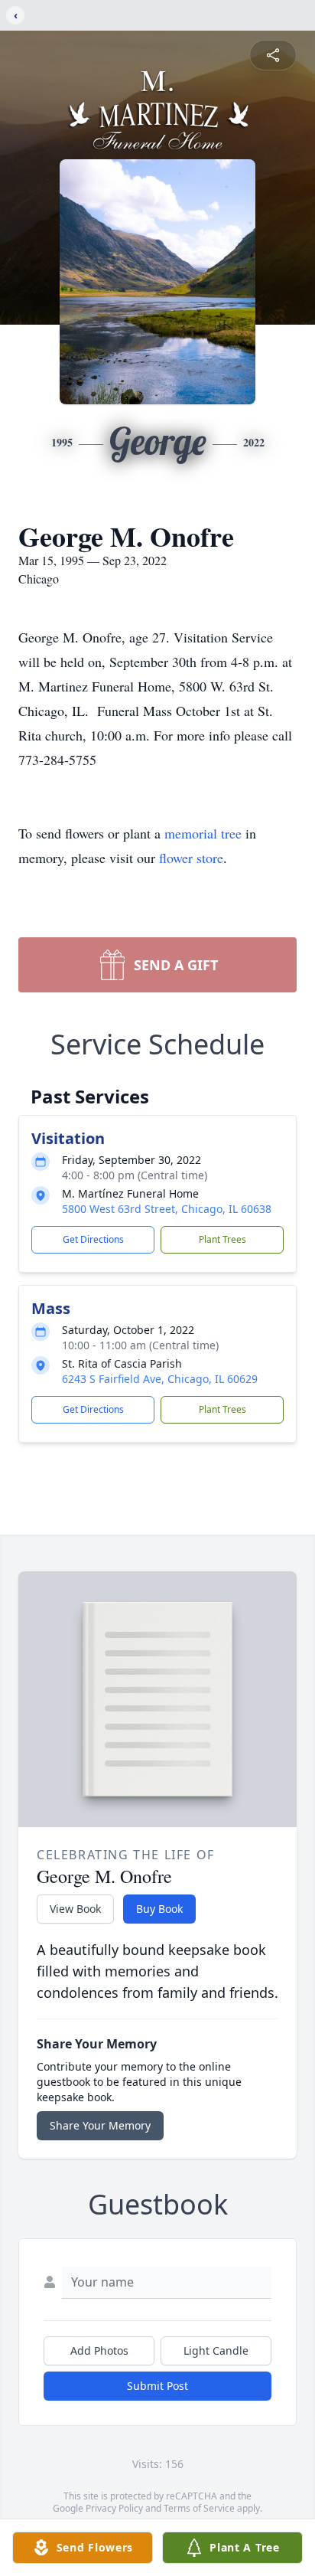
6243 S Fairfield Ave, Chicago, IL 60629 (160, 1379)
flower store (191, 858)
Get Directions (93, 1239)
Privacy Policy (114, 2508)
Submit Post (157, 2386)
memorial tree (203, 833)
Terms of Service (199, 2508)
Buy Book (159, 1909)
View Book (75, 1909)
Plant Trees (222, 1239)
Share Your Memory (100, 2125)
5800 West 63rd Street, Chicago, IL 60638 (167, 1209)
